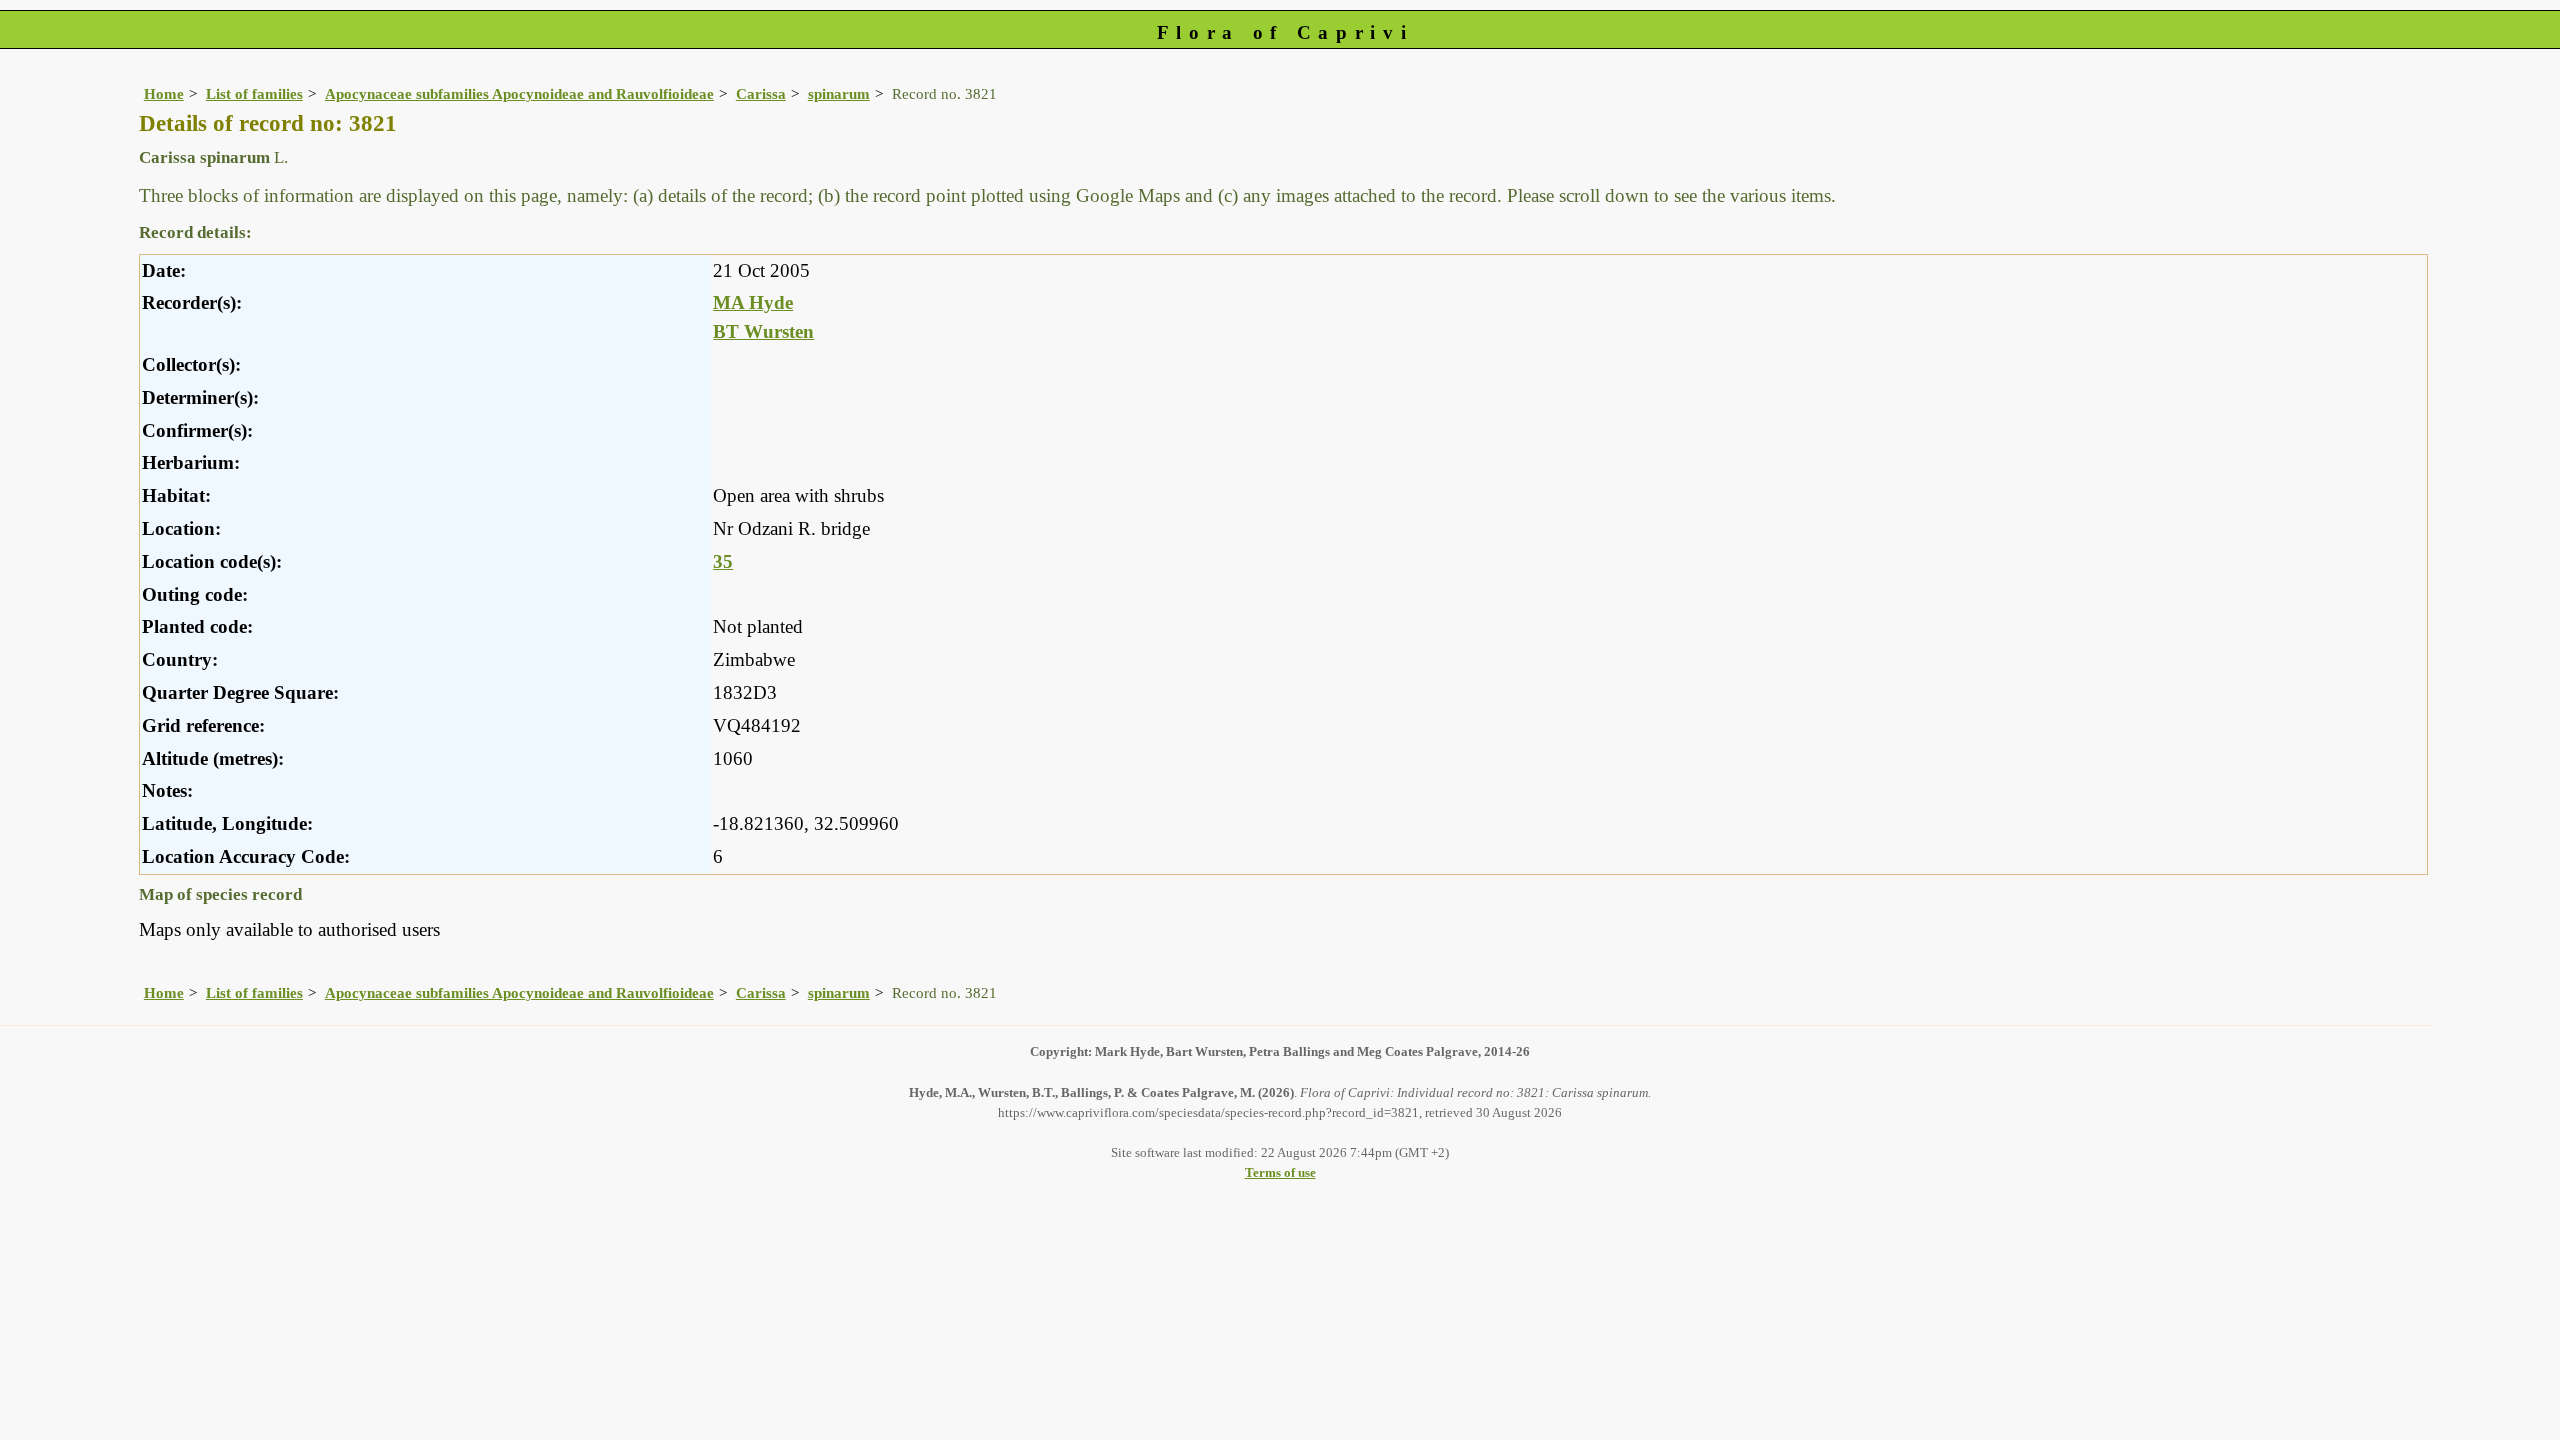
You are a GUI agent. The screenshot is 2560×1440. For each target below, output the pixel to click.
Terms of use (1280, 1172)
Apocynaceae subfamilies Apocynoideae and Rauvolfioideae (519, 93)
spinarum (839, 93)
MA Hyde (753, 302)
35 (723, 561)
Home (164, 93)
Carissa (761, 93)
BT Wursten (763, 331)
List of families (254, 93)
